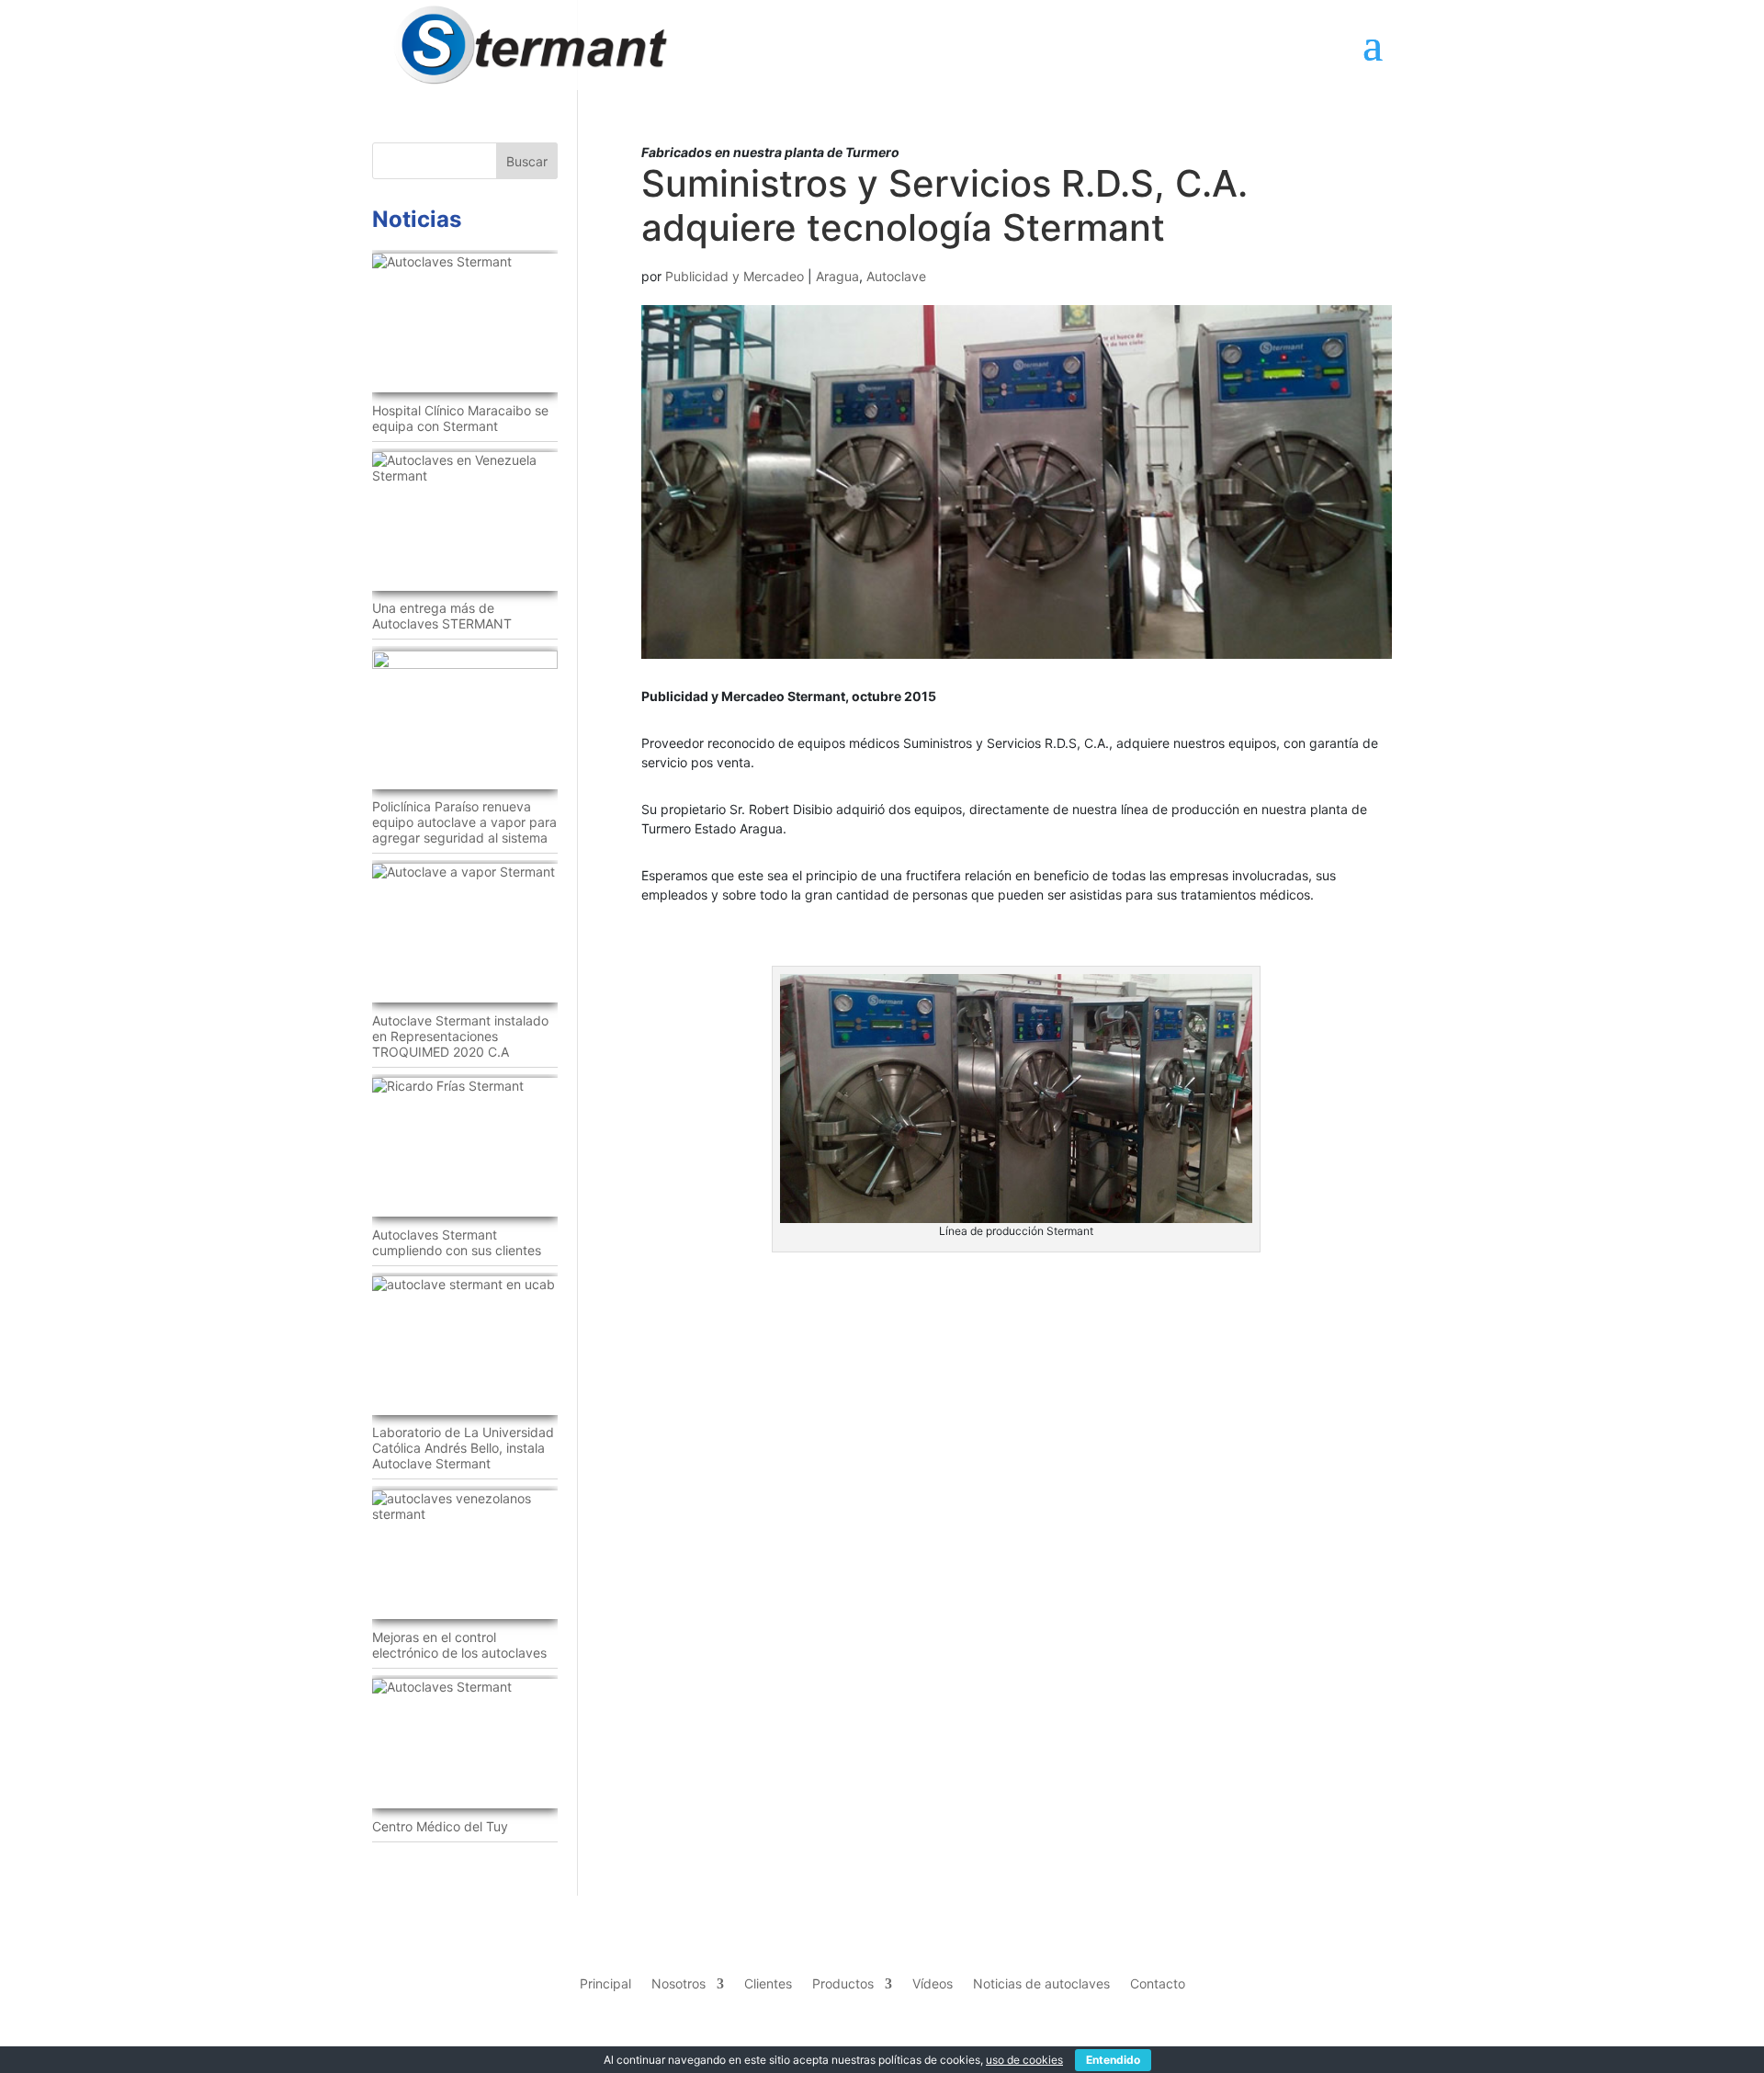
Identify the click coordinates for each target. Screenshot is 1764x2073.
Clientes (768, 1983)
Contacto (1158, 1983)
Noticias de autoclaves (1041, 1983)
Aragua (837, 276)
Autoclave (896, 276)
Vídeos (933, 1983)
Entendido (1113, 2060)
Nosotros (678, 1983)
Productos (843, 1983)
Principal (605, 1983)
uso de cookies (1024, 2060)
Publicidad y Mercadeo (735, 276)
